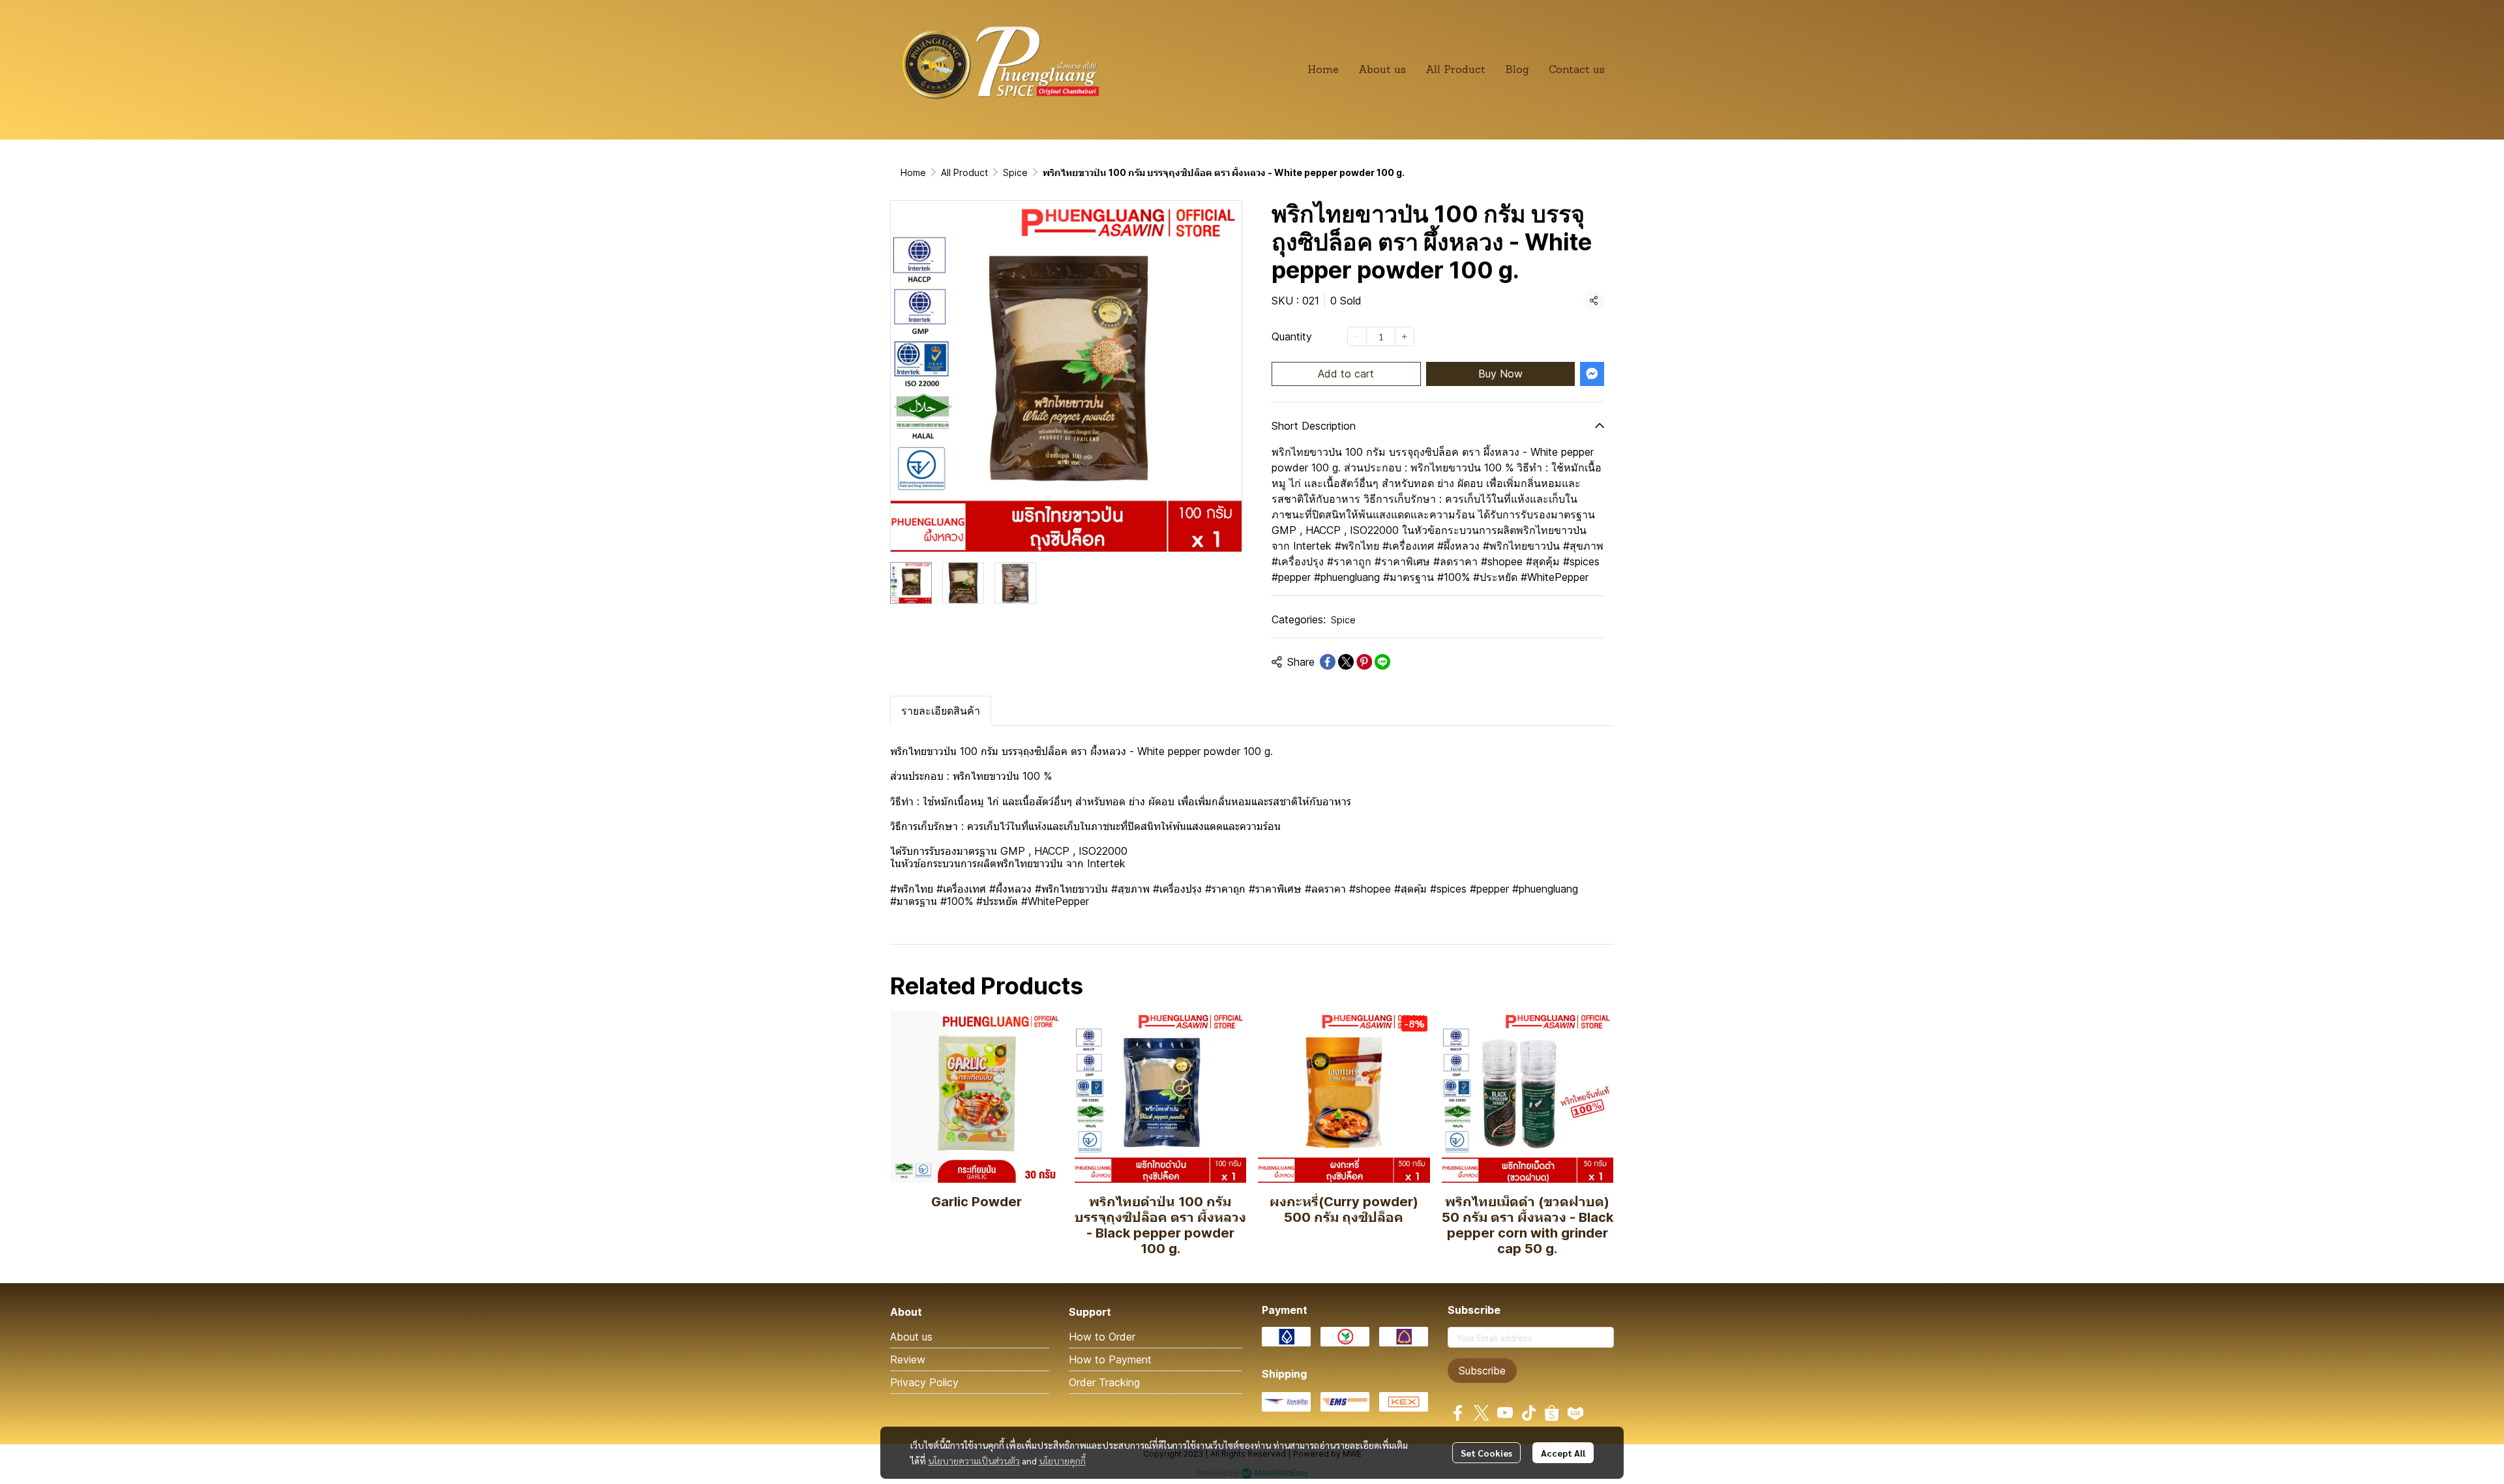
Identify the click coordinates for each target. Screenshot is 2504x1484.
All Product (964, 172)
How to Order (1102, 1337)
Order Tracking (1104, 1382)
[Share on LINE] (1382, 662)
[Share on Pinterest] (1364, 662)
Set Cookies (1486, 1453)
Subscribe (1482, 1371)
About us (911, 1337)
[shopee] (1552, 1413)
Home (913, 172)
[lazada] (1575, 1413)
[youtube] (1505, 1413)
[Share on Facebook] (1328, 662)
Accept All (1563, 1453)
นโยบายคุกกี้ (1062, 1461)
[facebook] (1458, 1413)
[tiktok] (1528, 1413)
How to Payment (1110, 1359)
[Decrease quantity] (1357, 336)
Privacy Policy (924, 1382)
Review (908, 1359)
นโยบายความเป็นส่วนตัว (974, 1461)
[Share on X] (1346, 662)
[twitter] (1482, 1413)
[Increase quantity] (1405, 336)
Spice (1015, 172)
